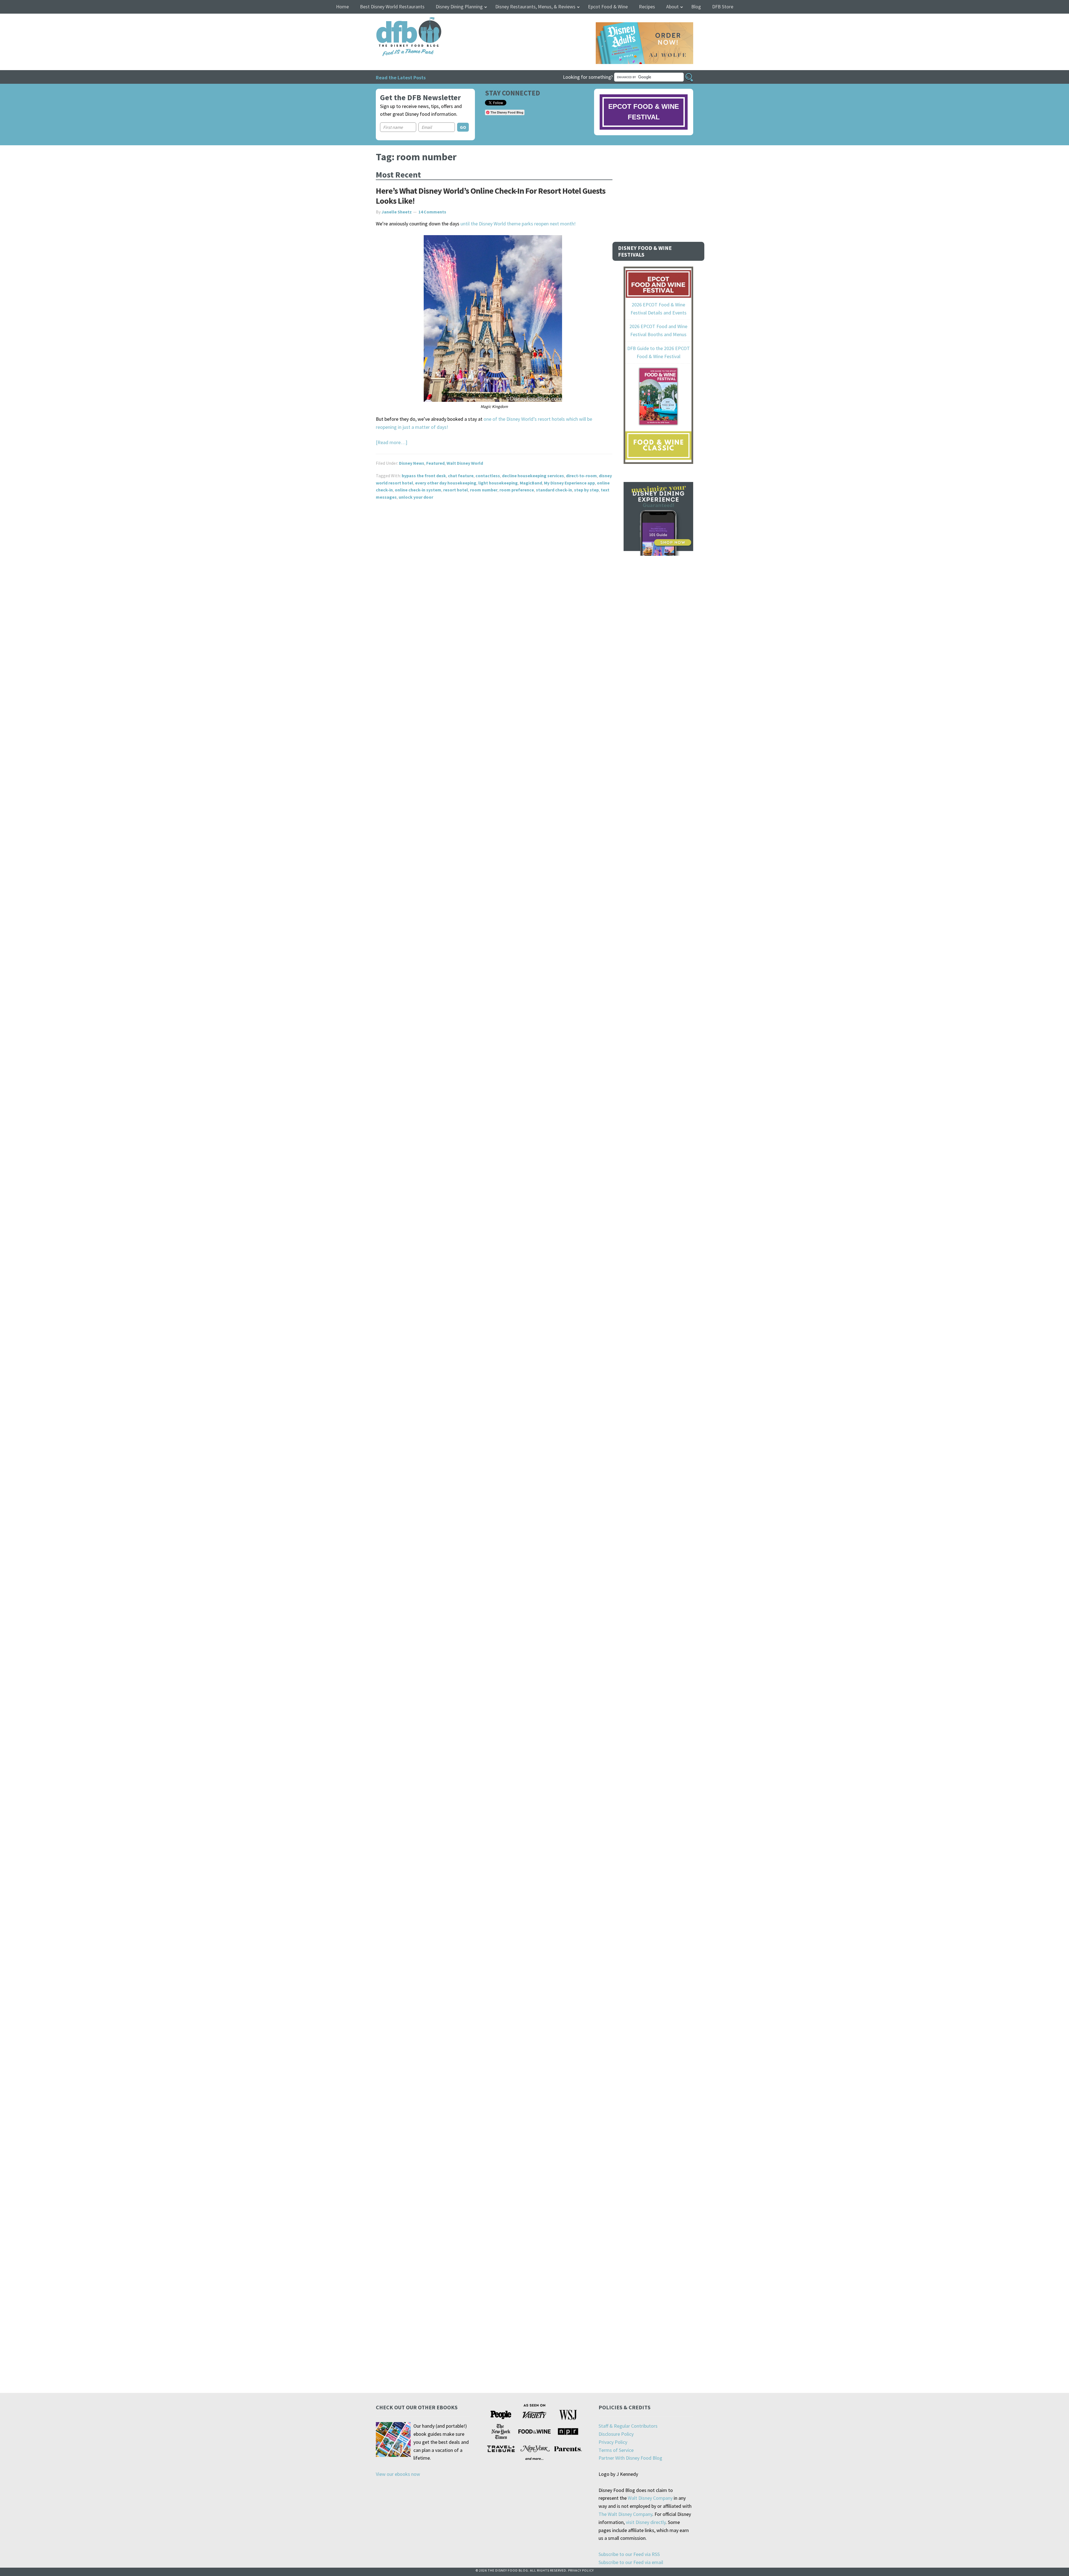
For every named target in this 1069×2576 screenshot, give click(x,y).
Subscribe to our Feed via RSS (629, 2554)
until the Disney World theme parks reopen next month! (518, 224)
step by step (586, 490)
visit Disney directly (646, 2522)
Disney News (412, 463)
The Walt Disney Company (625, 2514)
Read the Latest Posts (401, 77)
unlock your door (416, 497)
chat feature (461, 476)
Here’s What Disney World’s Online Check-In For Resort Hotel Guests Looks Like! (491, 196)
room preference (517, 490)
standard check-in (554, 490)
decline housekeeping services (533, 476)
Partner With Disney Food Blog (630, 2458)
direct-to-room (581, 476)
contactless (488, 476)
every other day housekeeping (446, 483)
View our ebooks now (398, 2474)
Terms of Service (616, 2450)
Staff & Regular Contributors (628, 2426)
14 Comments (432, 212)
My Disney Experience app (569, 483)
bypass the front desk (424, 476)
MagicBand (531, 483)
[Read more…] (392, 442)
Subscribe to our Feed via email (631, 2562)
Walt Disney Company (650, 2498)
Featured (435, 463)
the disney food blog (397, 20)
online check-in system (418, 490)
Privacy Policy (613, 2442)
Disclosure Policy (616, 2434)
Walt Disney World (465, 463)
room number (484, 490)
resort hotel (456, 490)
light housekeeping (498, 483)
